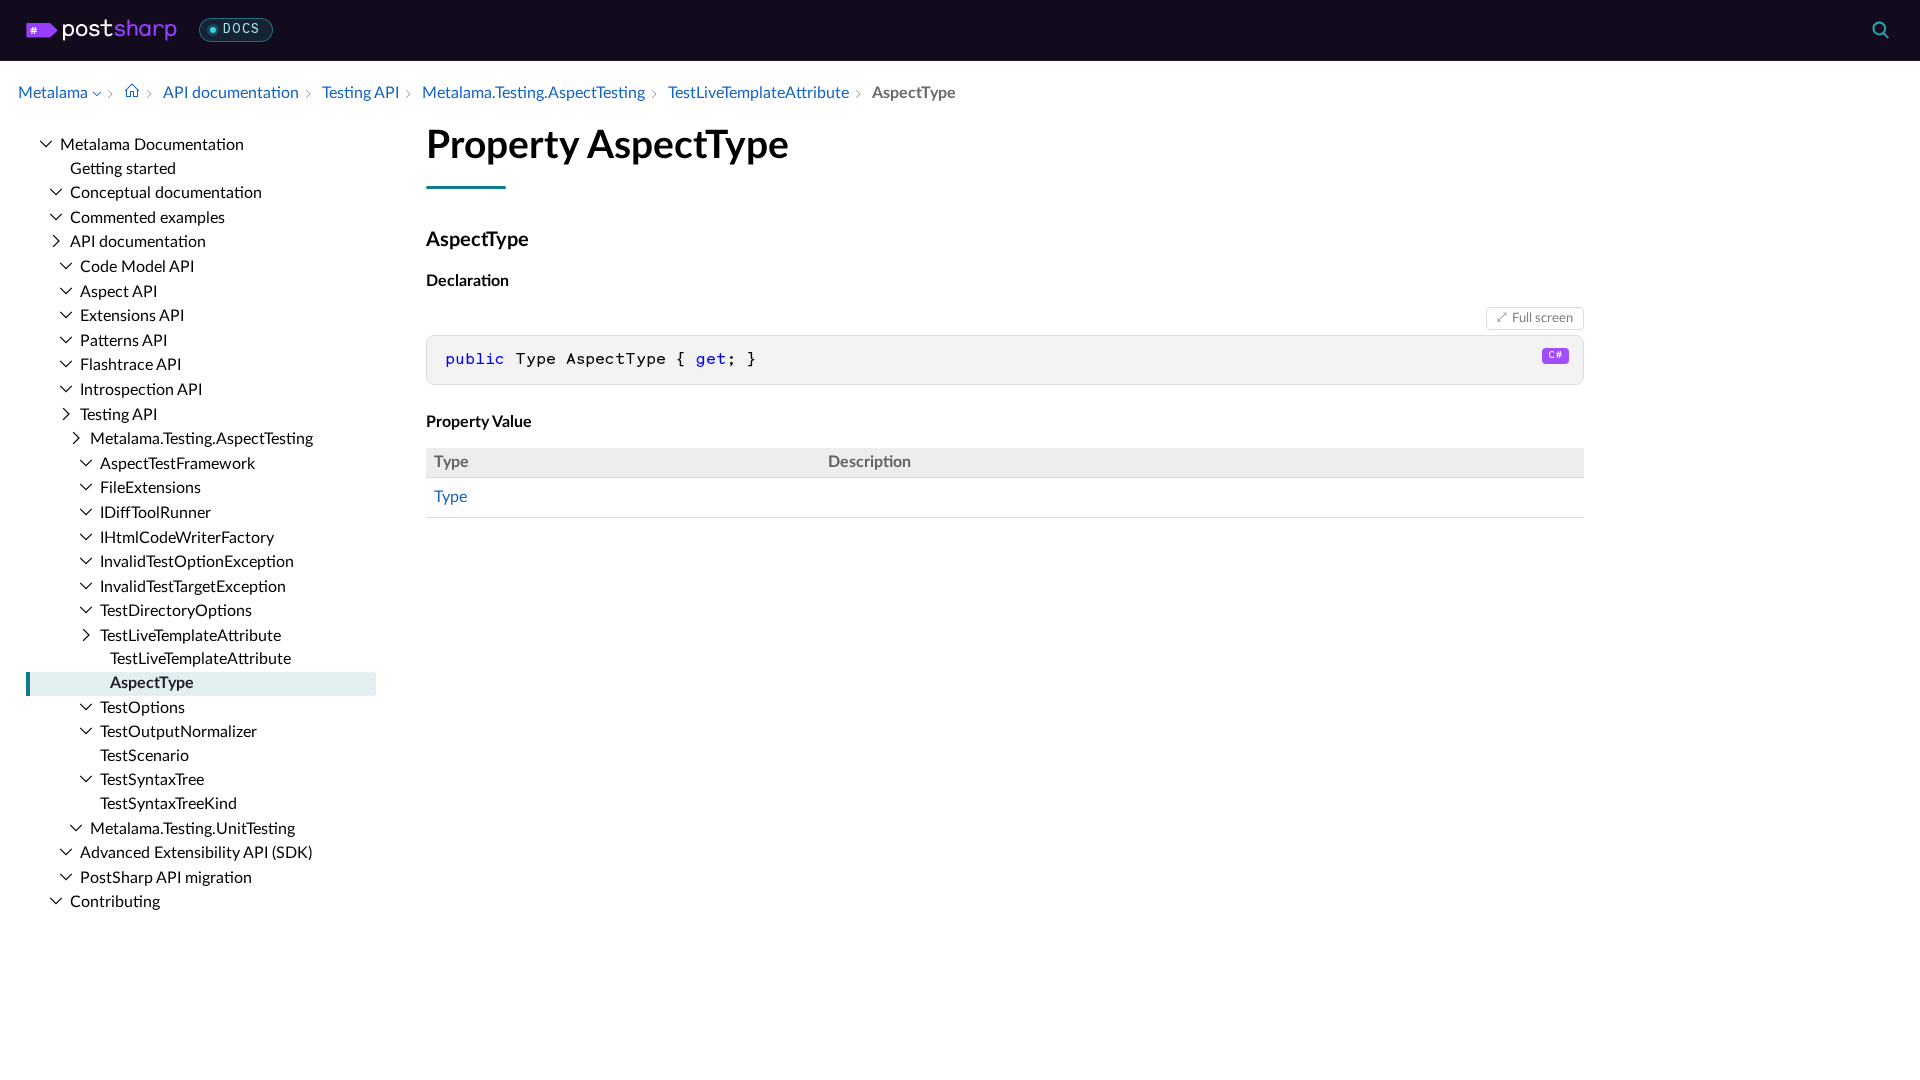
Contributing (115, 902)
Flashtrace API (130, 365)
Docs (241, 29)
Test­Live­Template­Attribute (190, 636)
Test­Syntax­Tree (152, 780)
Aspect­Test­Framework (177, 464)
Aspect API (118, 292)
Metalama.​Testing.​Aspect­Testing (201, 439)
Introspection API (141, 390)
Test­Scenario (144, 756)
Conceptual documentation (166, 193)
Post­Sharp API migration (166, 878)
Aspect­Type (152, 683)
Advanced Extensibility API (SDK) (196, 853)
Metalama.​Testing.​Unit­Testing (192, 829)
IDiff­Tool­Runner (155, 513)
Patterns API (123, 341)
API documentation (138, 242)
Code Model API (137, 267)
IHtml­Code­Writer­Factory (187, 538)
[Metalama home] (101, 30)
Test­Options (142, 708)
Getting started (123, 169)
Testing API (118, 415)
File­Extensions (150, 488)
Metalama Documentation (152, 145)
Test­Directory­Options (176, 611)
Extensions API (132, 316)
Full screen (1542, 318)
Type (450, 497)
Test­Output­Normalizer (178, 732)
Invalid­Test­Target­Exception (193, 587)
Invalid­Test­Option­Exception (197, 562)
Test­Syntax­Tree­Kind (168, 804)
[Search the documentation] (1880, 30)
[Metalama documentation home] (132, 93)
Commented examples (147, 218)
